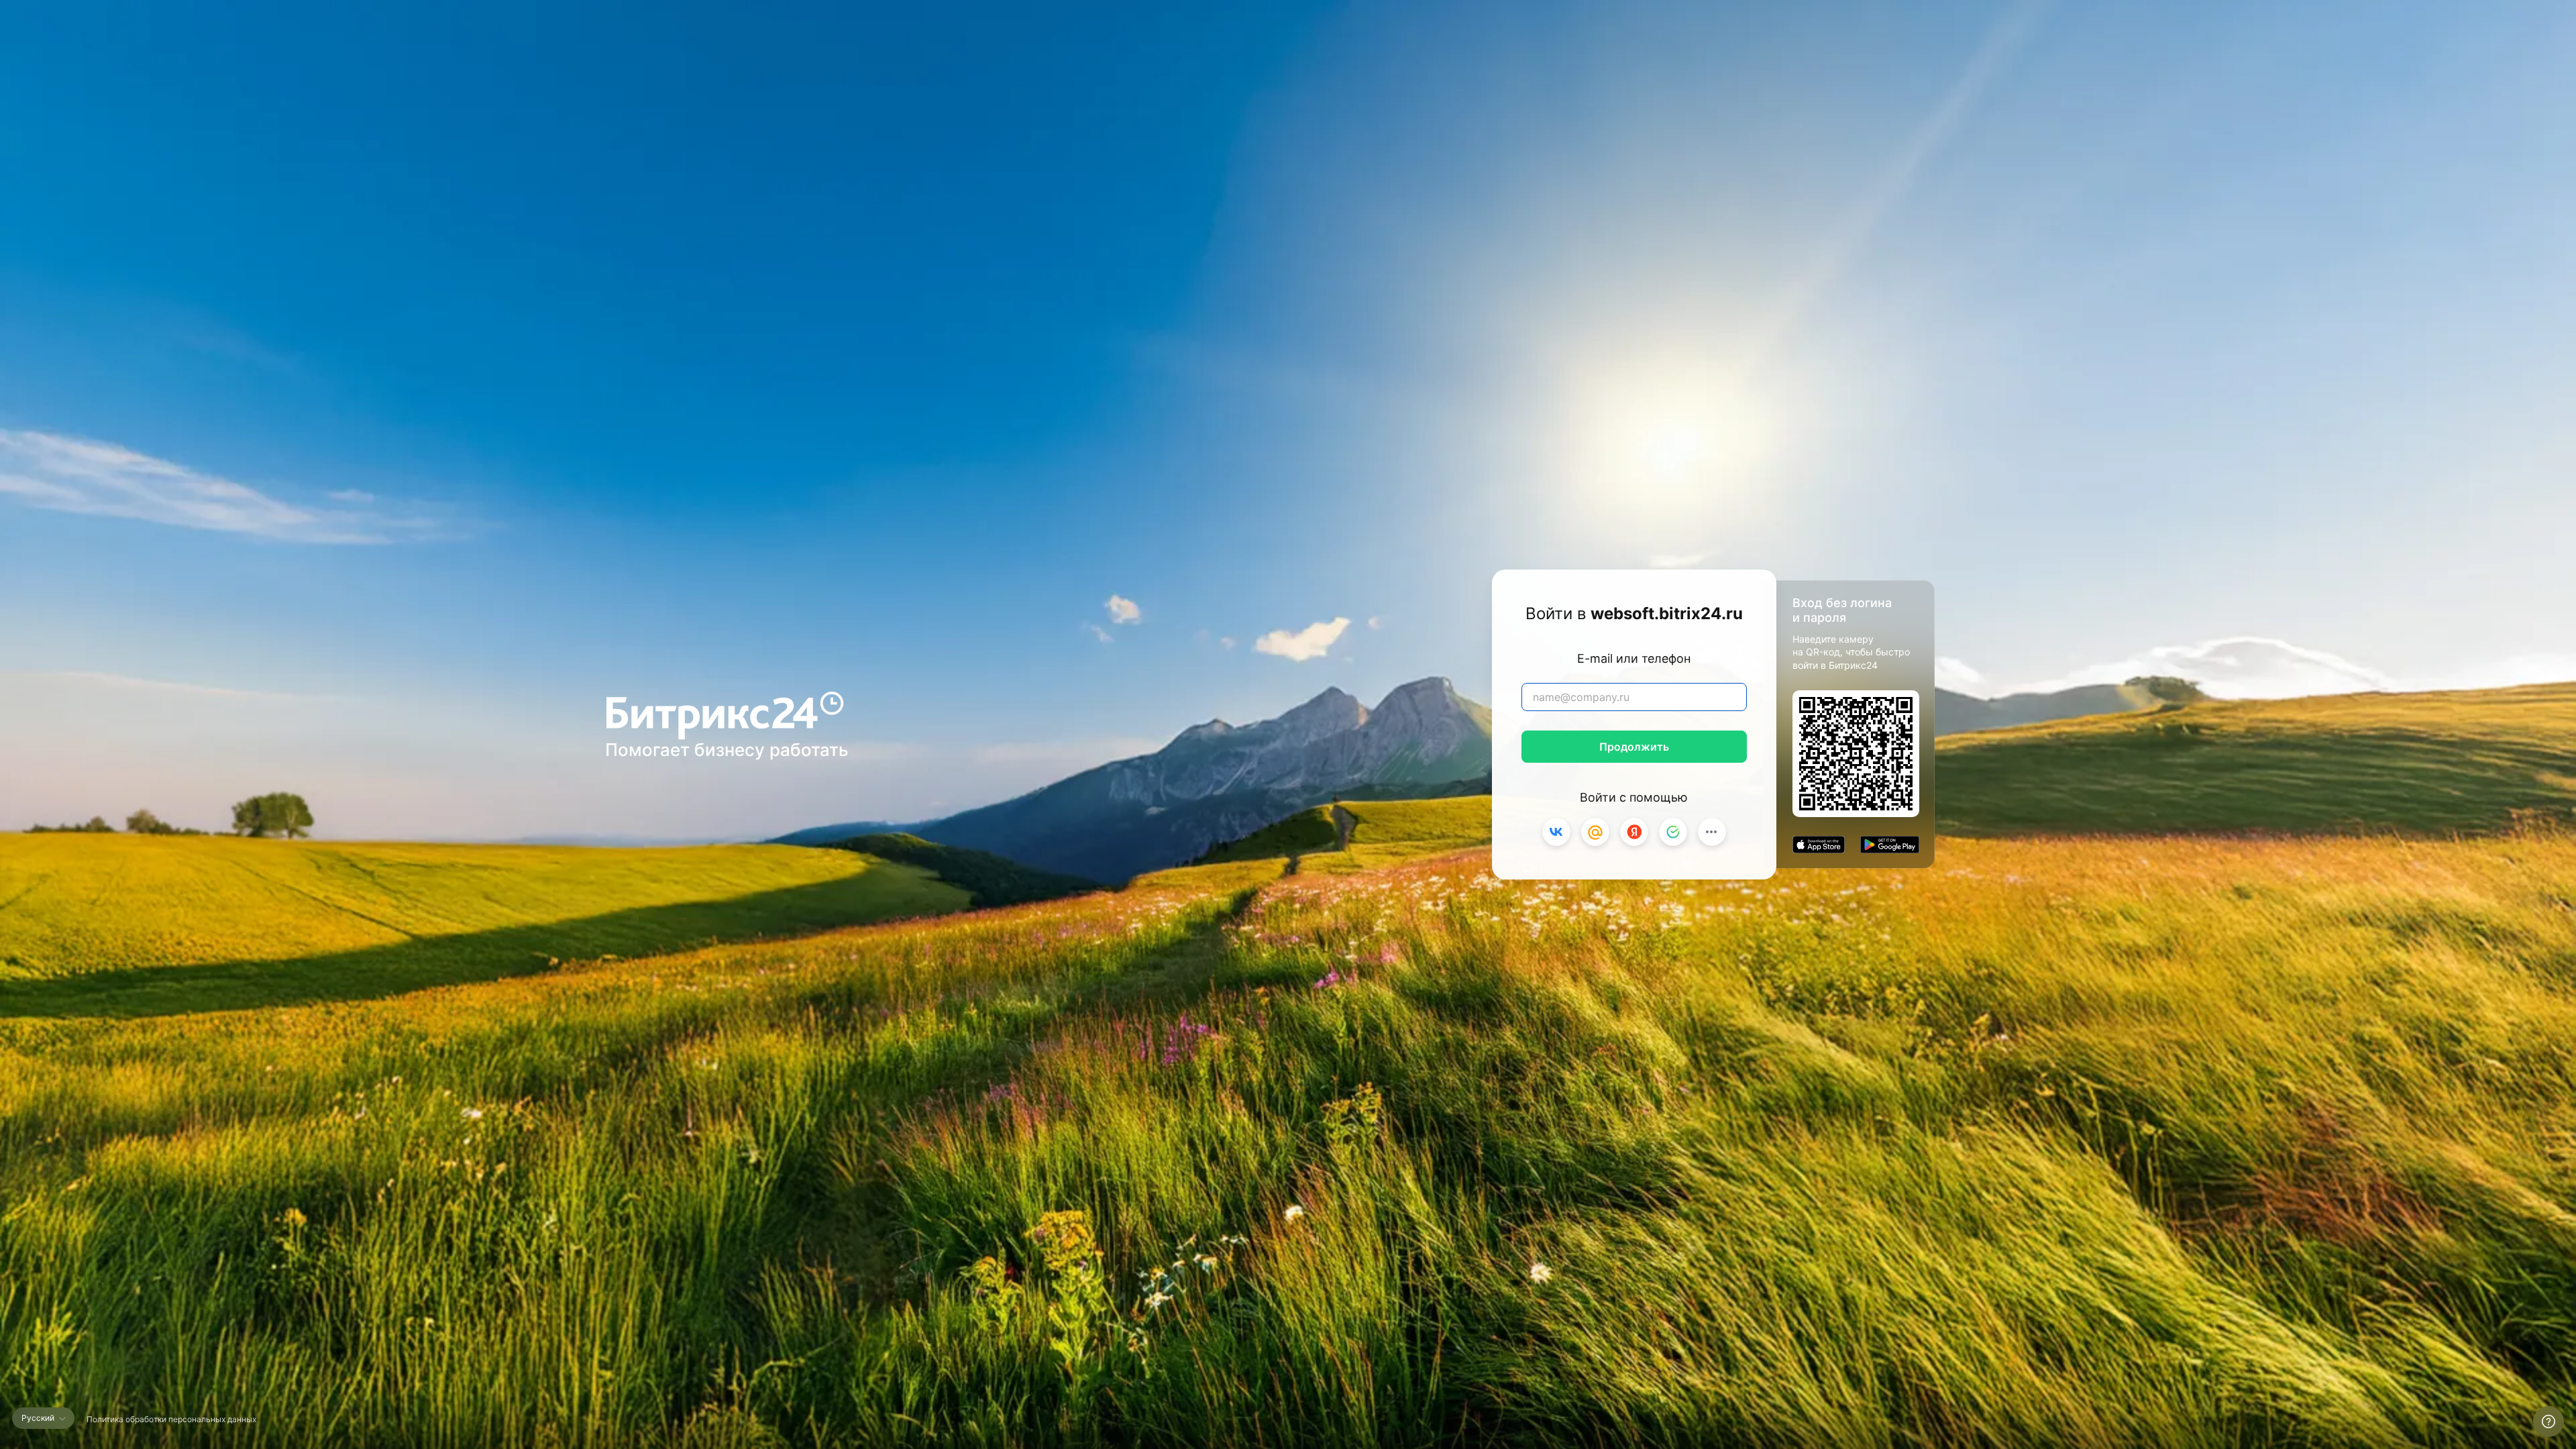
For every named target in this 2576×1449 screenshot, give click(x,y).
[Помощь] (2548, 1421)
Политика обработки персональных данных (171, 1419)
